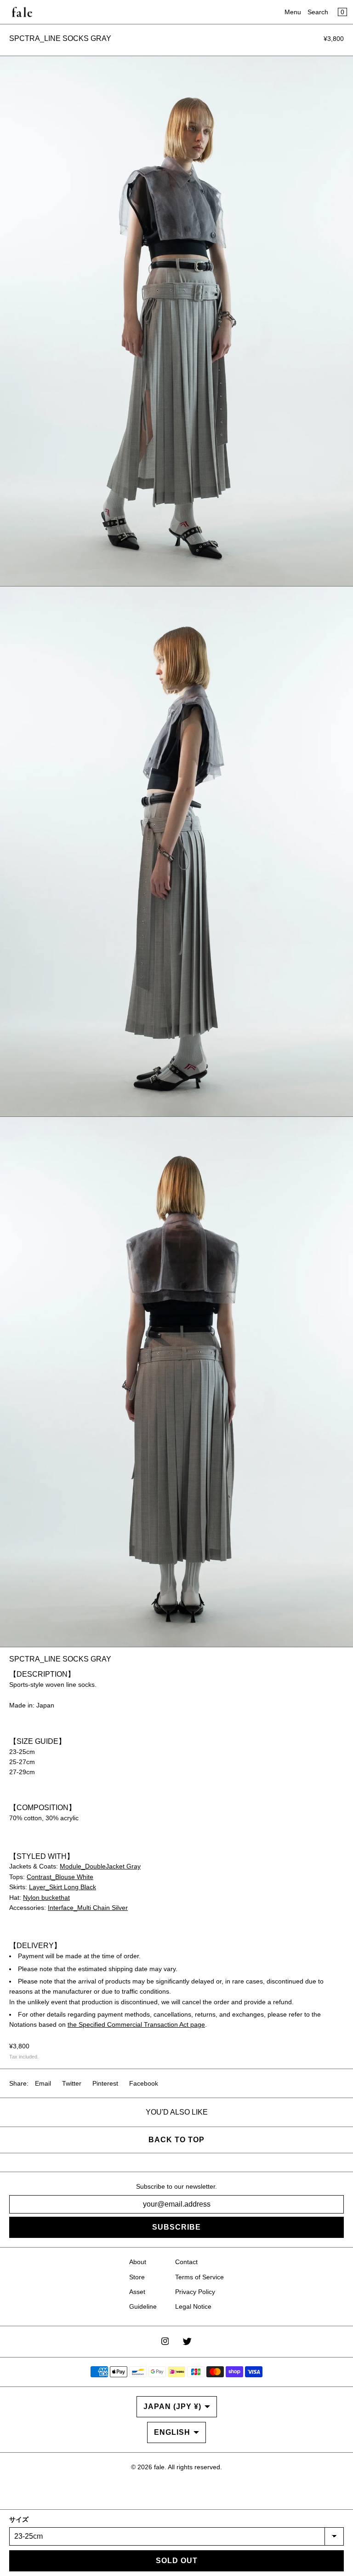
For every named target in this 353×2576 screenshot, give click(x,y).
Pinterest (105, 2083)
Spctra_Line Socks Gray (60, 38)
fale (159, 2467)
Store (137, 2277)
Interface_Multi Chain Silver (88, 1908)
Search (318, 12)
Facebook (144, 2083)
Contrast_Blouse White (60, 1877)
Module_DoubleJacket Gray (100, 1866)
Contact (186, 2262)
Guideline (143, 2306)
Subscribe (176, 2227)
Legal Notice (193, 2306)
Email (43, 2083)
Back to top (176, 2140)
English (172, 2432)
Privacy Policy (195, 2292)
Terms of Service (199, 2277)
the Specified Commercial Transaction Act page (136, 2024)
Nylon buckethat (46, 1897)
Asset (137, 2292)
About (138, 2262)
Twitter (72, 2083)
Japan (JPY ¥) (172, 2406)
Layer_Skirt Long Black (63, 1887)
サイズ (19, 2519)
